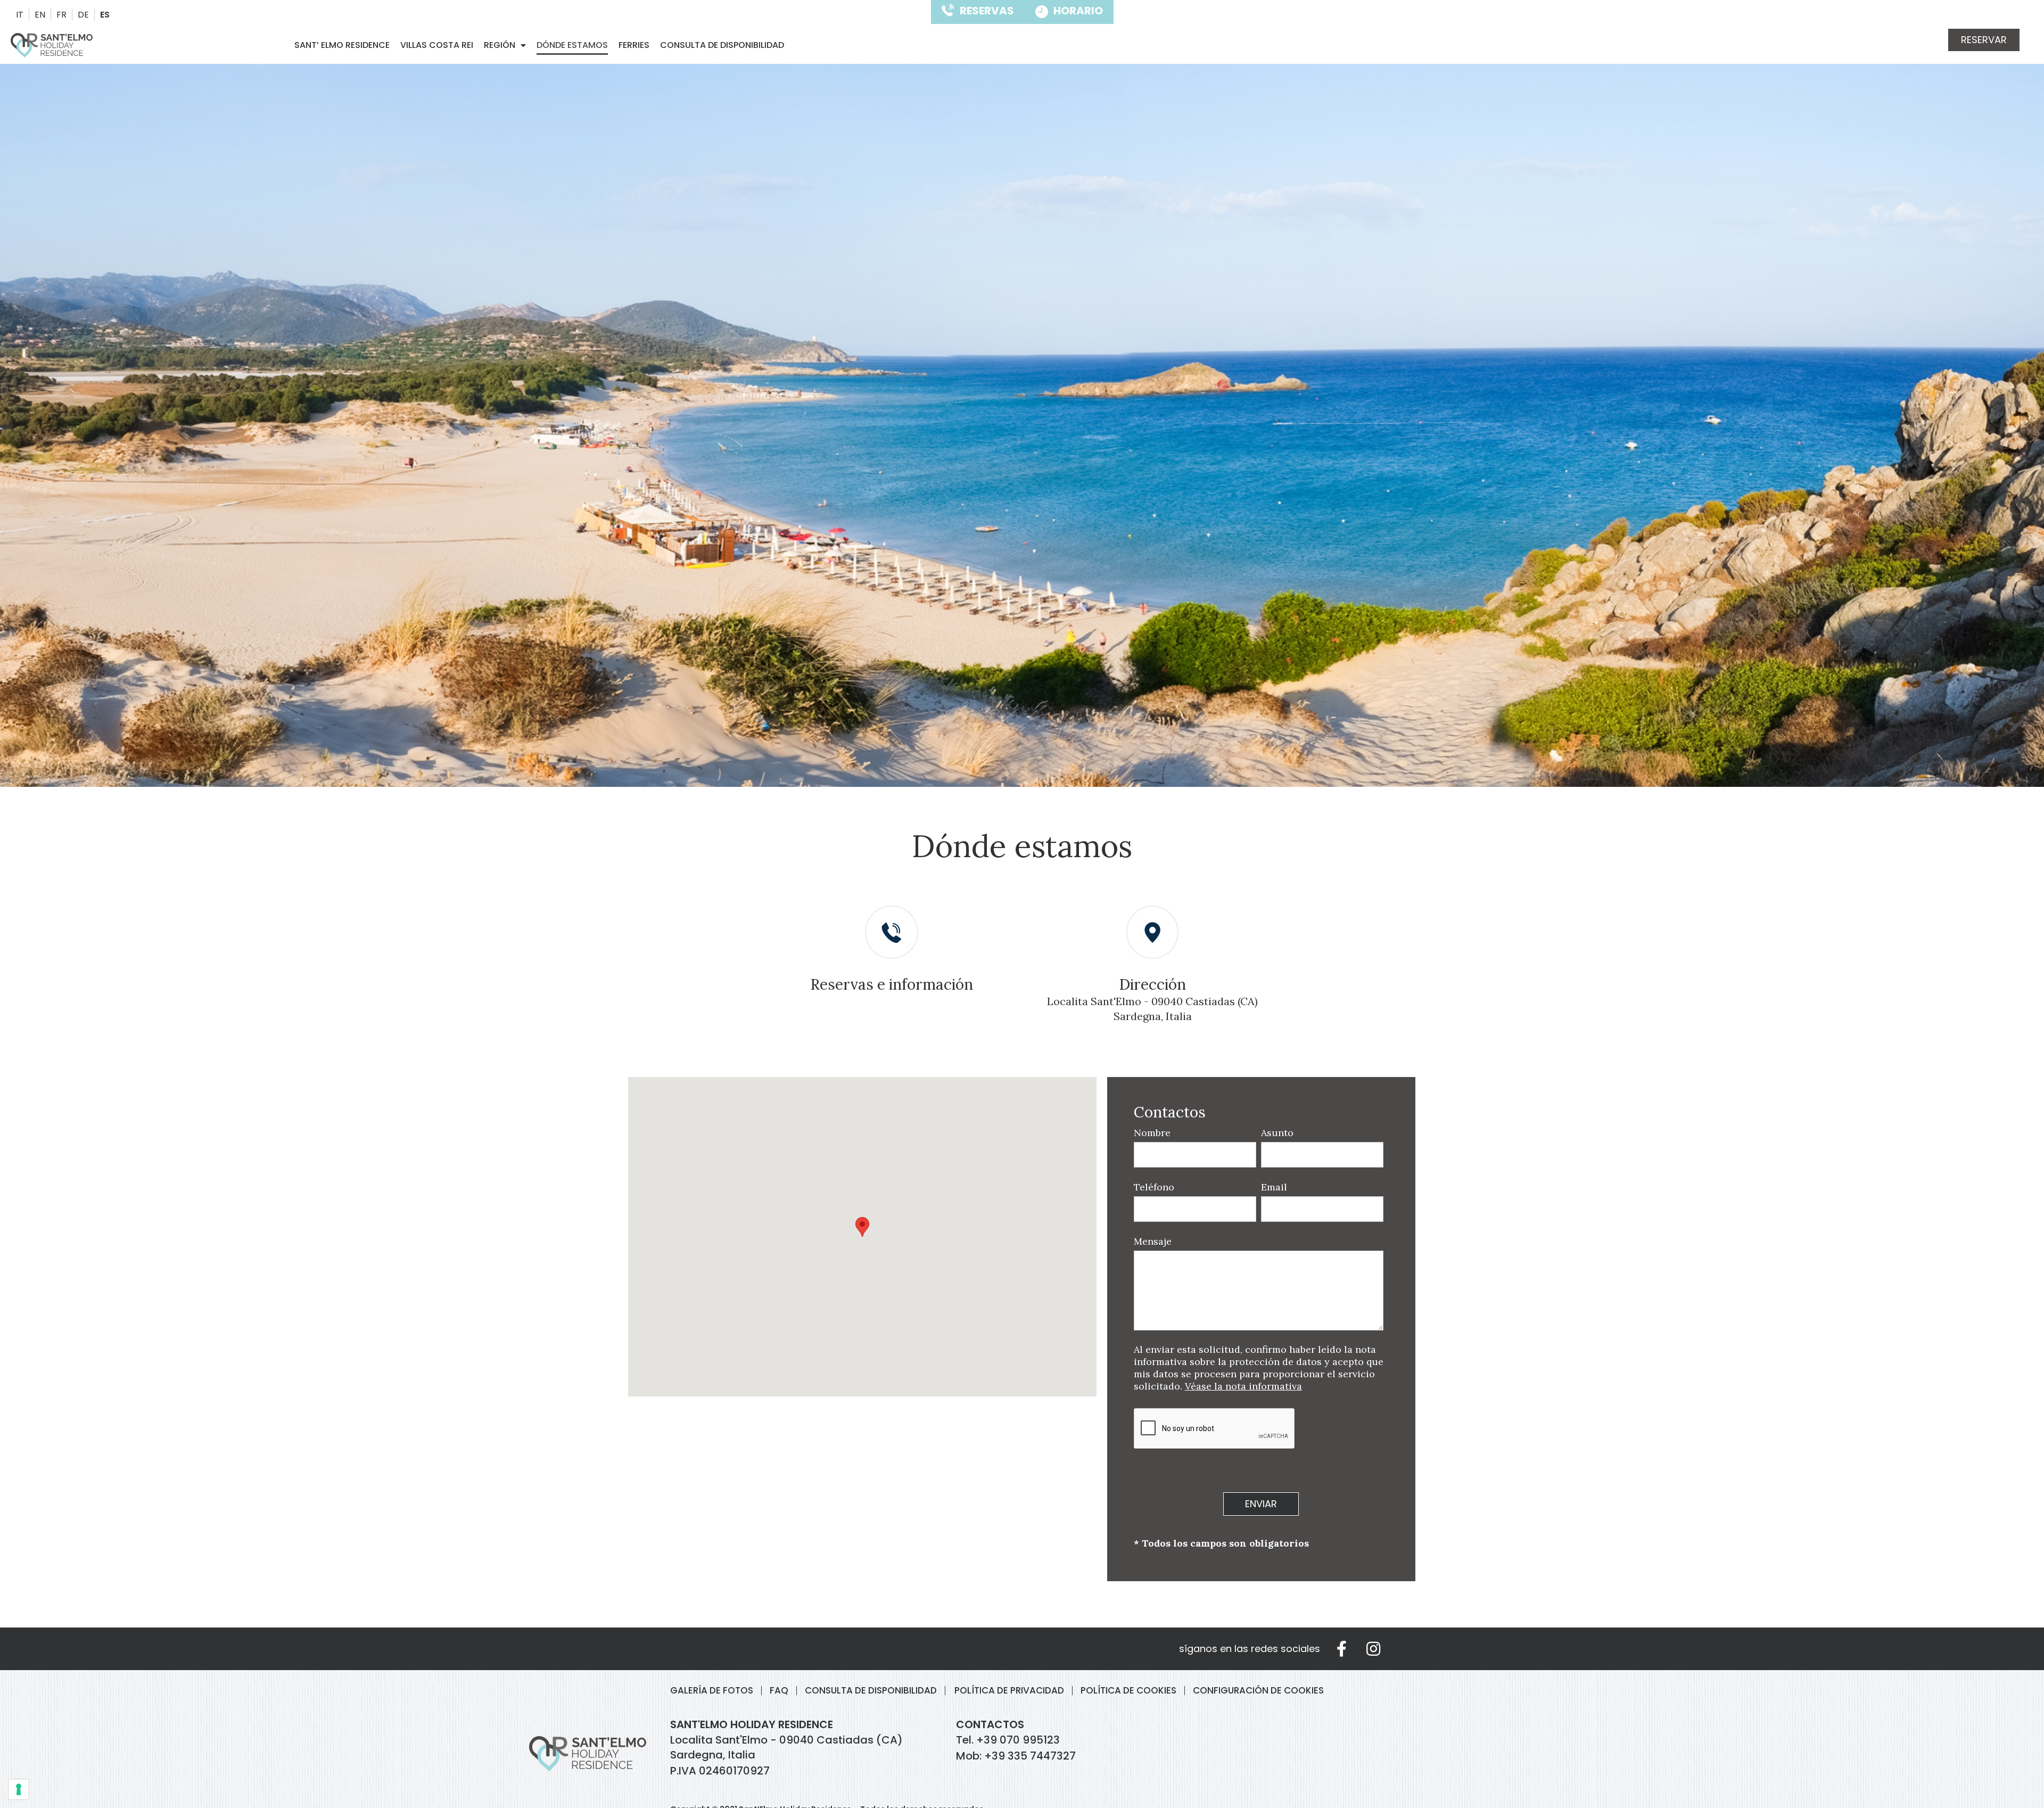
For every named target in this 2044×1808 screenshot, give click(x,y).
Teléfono (1154, 1187)
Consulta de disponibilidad (722, 45)
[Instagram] (1373, 1649)
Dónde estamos (572, 45)
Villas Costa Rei (437, 45)
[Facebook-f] (1341, 1649)
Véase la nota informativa (1243, 1386)
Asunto (1277, 1133)
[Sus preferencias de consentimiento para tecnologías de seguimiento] (19, 1789)
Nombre (1152, 1133)
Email (1274, 1187)
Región (500, 45)
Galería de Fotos (712, 1691)
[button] (1984, 40)
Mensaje (1153, 1241)
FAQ (779, 1691)
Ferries (634, 45)
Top (35, 1771)
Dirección (1152, 984)
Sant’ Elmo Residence (342, 45)
